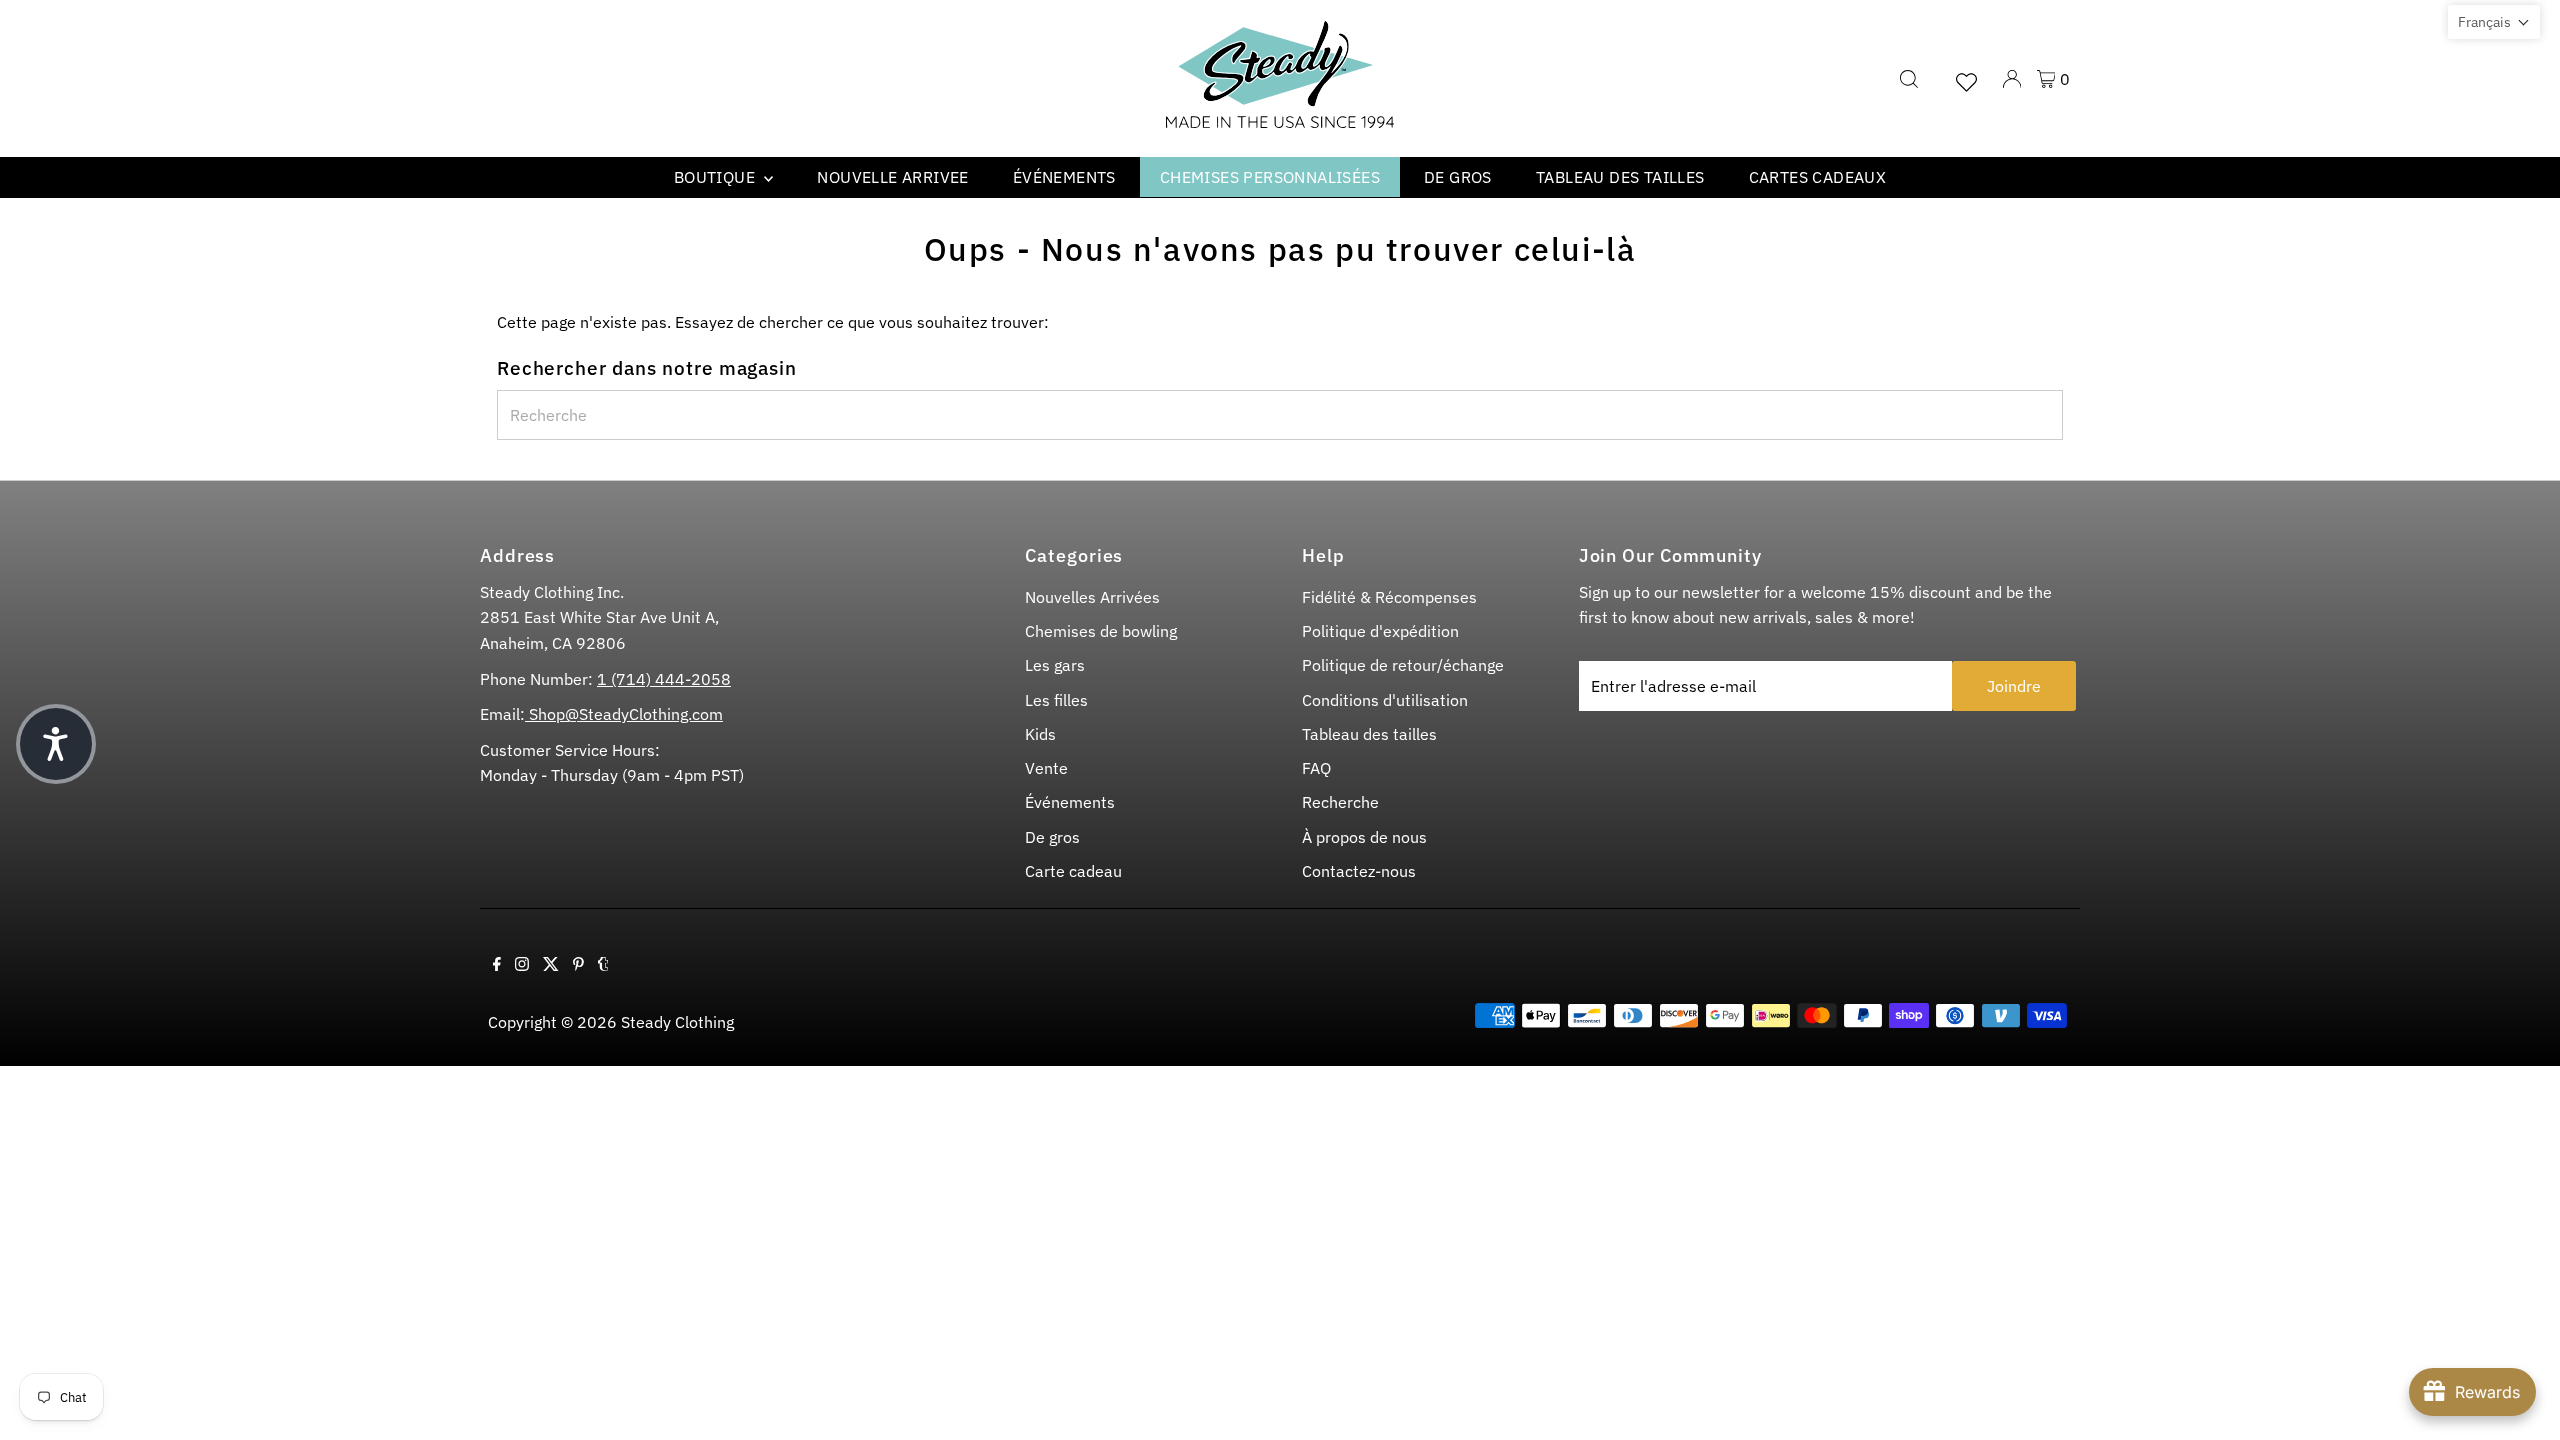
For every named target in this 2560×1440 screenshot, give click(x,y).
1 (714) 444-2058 (664, 679)
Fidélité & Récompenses (1389, 597)
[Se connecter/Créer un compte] (2012, 79)
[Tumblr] (603, 965)
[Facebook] (497, 965)
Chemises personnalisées (1270, 177)
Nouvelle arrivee (892, 177)
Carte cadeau (1073, 871)
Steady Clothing (677, 1022)
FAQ (1316, 768)
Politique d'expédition (1380, 631)
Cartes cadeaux (1818, 177)
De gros (1458, 177)
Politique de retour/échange (1403, 665)
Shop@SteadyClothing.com (624, 714)
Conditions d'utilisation (1385, 700)
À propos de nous (1364, 837)
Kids (1040, 734)
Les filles (1056, 700)
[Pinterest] (578, 965)
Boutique (717, 177)
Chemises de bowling (1101, 631)
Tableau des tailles (1620, 177)
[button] (2494, 22)
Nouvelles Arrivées (1092, 597)
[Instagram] (522, 965)
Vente (1046, 768)
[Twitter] (551, 965)
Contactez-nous (1359, 871)
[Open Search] (1909, 79)
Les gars (1055, 665)
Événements (1064, 177)
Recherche (1340, 802)
